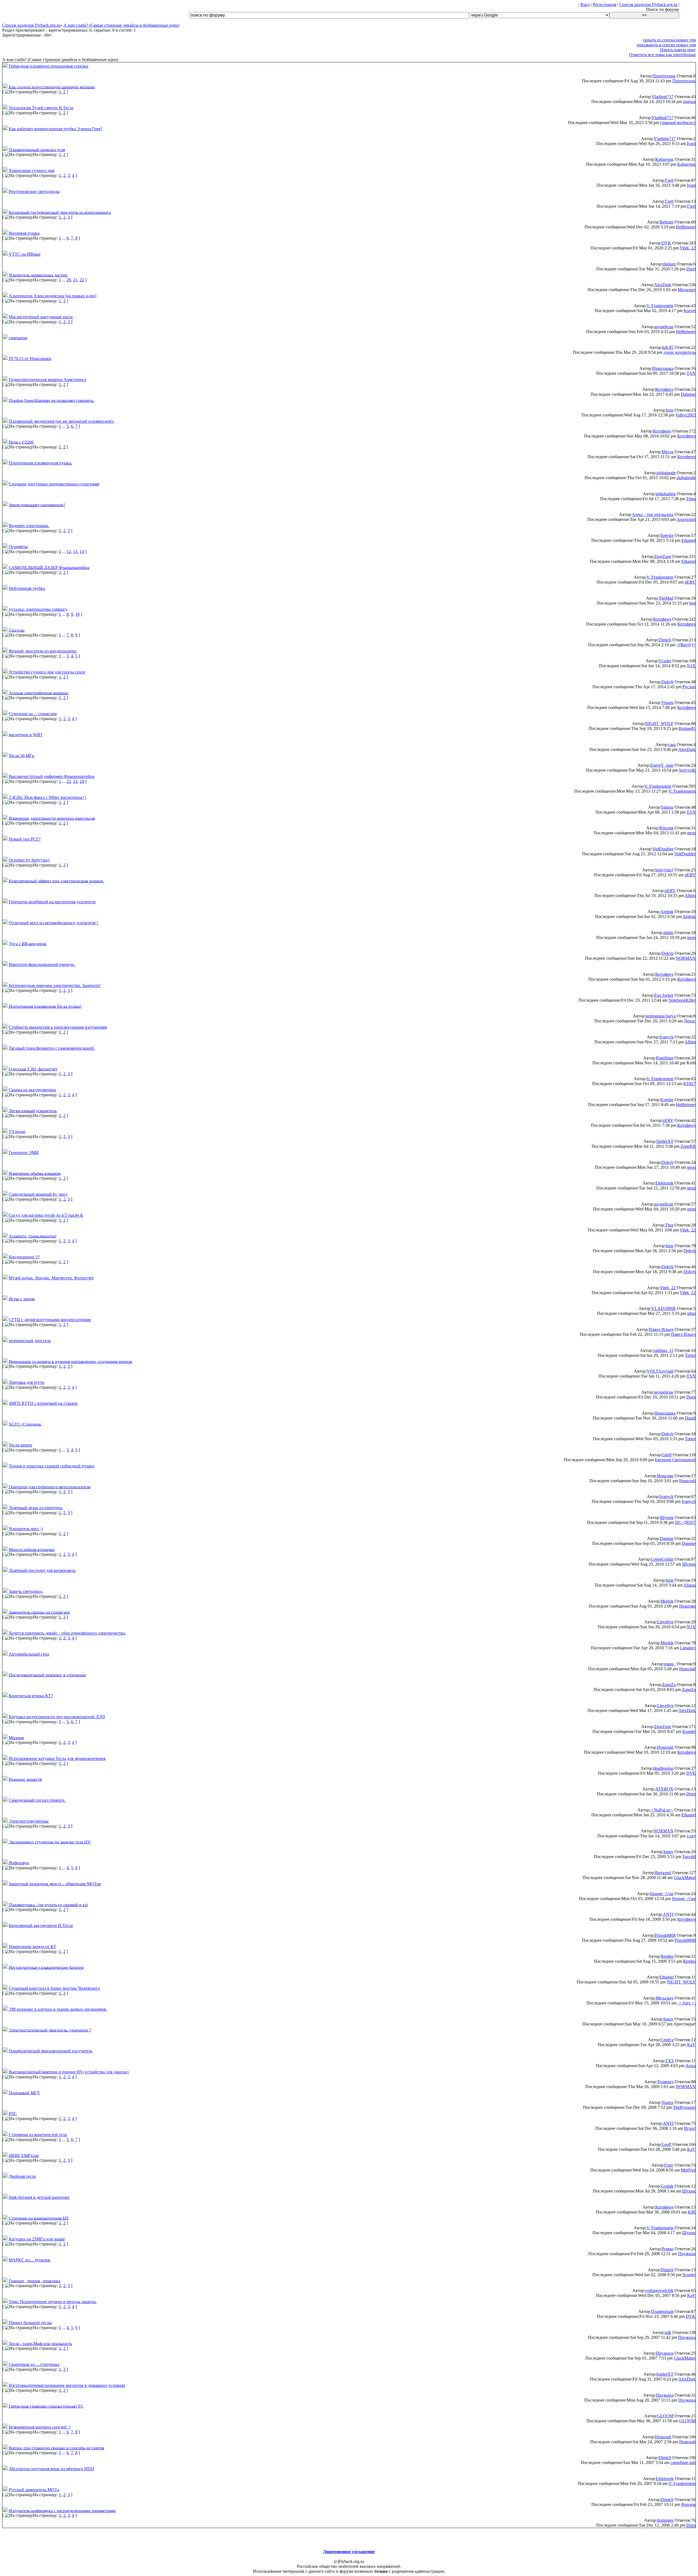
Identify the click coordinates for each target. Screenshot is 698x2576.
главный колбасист (678, 123)
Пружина (687, 2254)
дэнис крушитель (679, 352)
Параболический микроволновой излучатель (51, 2051)
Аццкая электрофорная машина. (39, 693)
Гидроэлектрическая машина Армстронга (47, 380)
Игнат (690, 2128)
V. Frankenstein (660, 306)
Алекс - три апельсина (653, 514)
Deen (691, 1397)
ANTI (668, 1914)
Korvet (690, 311)
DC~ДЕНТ (685, 1522)
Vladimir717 (663, 97)
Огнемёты (18, 547)
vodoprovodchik (659, 2290)
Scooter (689, 2275)
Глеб (669, 180)
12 (69, 552)
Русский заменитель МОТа (34, 2490)
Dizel (691, 269)
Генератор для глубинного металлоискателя (49, 1487)
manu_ (670, 1664)
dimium (669, 264)
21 (75, 280)
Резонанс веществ (25, 1779)
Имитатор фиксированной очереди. (42, 964)
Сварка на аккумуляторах (32, 1090)
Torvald (689, 1857)
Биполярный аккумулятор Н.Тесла (41, 1926)
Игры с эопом (22, 1299)
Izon (670, 410)
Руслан (689, 687)
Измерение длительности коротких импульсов (52, 818)
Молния (16, 1737)
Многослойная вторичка (32, 1549)
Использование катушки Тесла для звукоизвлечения (57, 1758)
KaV (691, 2045)
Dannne (667, 1538)
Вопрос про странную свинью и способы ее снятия (56, 2448)
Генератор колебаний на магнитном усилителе (52, 902)
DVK (666, 243)
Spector (667, 535)
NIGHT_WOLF (659, 724)
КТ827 (689, 1084)
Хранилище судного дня (31, 170)
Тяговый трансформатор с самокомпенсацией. (52, 1048)
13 (75, 552)
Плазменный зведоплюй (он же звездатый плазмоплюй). (61, 421)
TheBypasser (684, 2107)
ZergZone (663, 556)
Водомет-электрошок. (29, 526)
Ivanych (667, 1037)
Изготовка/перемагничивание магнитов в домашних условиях (67, 2385)
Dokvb (667, 682)
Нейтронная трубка (27, 588)
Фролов (666, 828)
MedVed (688, 2170)
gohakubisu (666, 494)
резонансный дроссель (30, 1341)
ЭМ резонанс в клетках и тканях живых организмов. (58, 2009)
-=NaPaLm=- (662, 1810)
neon (691, 833)
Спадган (17, 630)
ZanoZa (669, 1685)
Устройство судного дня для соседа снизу (47, 672)
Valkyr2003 (685, 415)
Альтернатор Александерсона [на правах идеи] (52, 296)
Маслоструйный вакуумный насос (41, 317)
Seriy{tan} (664, 870)
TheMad (666, 598)
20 (69, 280)
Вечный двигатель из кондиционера (43, 651)
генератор (18, 338)
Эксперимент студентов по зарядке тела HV (50, 1842)
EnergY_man (662, 765)
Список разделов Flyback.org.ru (648, 4)
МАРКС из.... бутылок (30, 2260)
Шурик (667, 1517)
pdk (668, 2332)
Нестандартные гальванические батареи (46, 1967)
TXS (670, 2061)
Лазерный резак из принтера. (36, 1508)
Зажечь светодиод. (26, 1591)
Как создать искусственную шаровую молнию (52, 87)
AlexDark (663, 285)
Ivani (691, 144)
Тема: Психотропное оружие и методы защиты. (53, 2302)
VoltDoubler (663, 849)
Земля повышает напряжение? (37, 505)
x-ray (691, 1836)
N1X (691, 666)
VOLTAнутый (660, 1371)
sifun (691, 1313)
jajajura (689, 102)
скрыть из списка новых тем (669, 40)
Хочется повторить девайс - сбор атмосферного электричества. (67, 1633)
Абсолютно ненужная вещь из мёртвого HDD (51, 2469)
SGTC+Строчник (25, 1424)
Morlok (667, 1601)
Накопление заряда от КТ (32, 1947)
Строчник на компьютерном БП (39, 2218)
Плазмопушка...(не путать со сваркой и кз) (48, 1905)
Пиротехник (664, 76)
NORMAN (686, 958)
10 (77, 614)
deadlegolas (663, 1768)
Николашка (663, 368)
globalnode (666, 473)
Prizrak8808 (665, 1935)
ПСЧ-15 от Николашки (30, 359)
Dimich (665, 640)
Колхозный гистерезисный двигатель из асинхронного (60, 212)
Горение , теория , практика (34, 2281)
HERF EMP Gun (24, 2155)
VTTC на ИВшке (25, 254)
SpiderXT (665, 1141)
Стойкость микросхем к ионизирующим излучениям (58, 1027)
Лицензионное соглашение (349, 2552)
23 (75, 781)
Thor (669, 1225)
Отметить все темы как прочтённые (662, 55)
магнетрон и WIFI (25, 735)
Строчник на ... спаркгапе (33, 714)
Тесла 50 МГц (22, 755)
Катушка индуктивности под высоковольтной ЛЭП (57, 1717)
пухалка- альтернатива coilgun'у (38, 609)
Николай (687, 1481)
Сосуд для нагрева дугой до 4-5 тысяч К (46, 1215)
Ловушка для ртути (27, 1382)
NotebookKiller (682, 1000)
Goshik (667, 2186)
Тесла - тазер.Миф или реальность (40, 2343)
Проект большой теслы (30, 2323)
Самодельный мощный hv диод (38, 1194)
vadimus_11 (663, 1350)
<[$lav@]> (686, 645)
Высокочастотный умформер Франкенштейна (52, 776)
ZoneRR (688, 1146)
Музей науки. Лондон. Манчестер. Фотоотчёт (51, 1278)
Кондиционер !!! (24, 1257)
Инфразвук (19, 1863)
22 (82, 280)
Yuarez (667, 2102)
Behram (667, 222)
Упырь (667, 703)
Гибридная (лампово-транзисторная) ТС (46, 2406)
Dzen (691, 2525)
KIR (692, 2212)
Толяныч (665, 2082)
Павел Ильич (661, 1329)
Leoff (667, 2144)
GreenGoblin (662, 1559)
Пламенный (662, 2311)
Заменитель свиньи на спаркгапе (39, 1612)
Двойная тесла (22, 2176)
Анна (691, 2066)
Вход (585, 4)
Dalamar (688, 394)
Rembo (667, 1956)
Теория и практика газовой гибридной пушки (52, 1466)
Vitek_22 (688, 248)
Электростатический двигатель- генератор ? (50, 2030)
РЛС (13, 2114)
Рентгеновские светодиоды (34, 191)
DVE (691, 1773)
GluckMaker (685, 1878)
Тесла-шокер (20, 1445)
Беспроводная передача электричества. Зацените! (55, 985)
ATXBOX (664, 1789)
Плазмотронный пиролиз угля (37, 150)
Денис (690, 1021)
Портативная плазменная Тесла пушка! (45, 1006)
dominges (665, 2520)
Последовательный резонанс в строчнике (47, 1675)
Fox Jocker (664, 995)
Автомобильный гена (29, 1654)
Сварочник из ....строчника (34, 2364)
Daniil (690, 1418)
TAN (691, 373)
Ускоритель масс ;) (26, 1529)
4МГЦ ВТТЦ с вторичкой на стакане (43, 1403)
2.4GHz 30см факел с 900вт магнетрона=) (47, 797)
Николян (665, 1476)
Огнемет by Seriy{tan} (29, 860)
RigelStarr (665, 1058)
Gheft (667, 1455)
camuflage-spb (683, 2462)
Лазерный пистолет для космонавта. (42, 1570)
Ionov (668, 1852)
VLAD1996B (664, 1308)
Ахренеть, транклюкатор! (33, 1236)
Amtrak (667, 912)
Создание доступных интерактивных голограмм (54, 484)
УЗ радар (17, 1132)
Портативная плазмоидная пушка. (40, 463)
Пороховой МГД (24, 2093)
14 (82, 552)
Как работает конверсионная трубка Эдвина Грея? (55, 129)
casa (672, 745)
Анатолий (686, 519)
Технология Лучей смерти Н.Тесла (41, 108)
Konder (667, 1100)
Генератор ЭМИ (24, 1153)
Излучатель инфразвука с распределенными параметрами (62, 2510)
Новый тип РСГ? (25, 839)
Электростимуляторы (29, 1821)
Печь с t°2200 (21, 442)
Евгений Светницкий (675, 1460)
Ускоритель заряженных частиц (38, 275)
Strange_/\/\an (662, 1894)
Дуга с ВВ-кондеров (28, 943)
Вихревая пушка (24, 233)
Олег (669, 2165)
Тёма (691, 499)
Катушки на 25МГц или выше (37, 2239)
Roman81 (687, 728)
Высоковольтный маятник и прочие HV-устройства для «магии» (69, 2072)
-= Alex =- (687, 2003)
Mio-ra (668, 452)
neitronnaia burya (661, 1016)
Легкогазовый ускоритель (33, 1111)
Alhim (690, 896)
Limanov (688, 1648)
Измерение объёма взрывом (35, 1173)
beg (692, 603)
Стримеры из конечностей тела (38, 2135)
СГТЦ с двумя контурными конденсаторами (50, 1320)
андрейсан (664, 327)
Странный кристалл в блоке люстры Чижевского (54, 1988)
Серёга (667, 2040)
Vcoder (665, 661)
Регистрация (604, 4)
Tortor (690, 1355)
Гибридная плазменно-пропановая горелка (49, 66)
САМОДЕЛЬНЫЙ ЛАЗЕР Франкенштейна (49, 567)
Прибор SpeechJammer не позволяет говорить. (52, 400)
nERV (690, 582)
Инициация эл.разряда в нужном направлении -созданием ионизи (70, 1361)
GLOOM (665, 2416)
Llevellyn (665, 1622)
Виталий (663, 1873)
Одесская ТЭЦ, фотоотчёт (33, 1069)
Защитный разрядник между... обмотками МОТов (55, 1884)
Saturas (667, 807)
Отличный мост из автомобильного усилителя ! (53, 923)
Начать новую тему (678, 50)
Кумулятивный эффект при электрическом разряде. (56, 881)
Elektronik (664, 1183)
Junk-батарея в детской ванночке (39, 2197)
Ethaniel (688, 540)
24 (82, 781)
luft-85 (668, 347)
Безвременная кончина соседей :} (40, 2427)
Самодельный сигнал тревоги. (37, 1800)
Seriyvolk (687, 770)
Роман (668, 2249)
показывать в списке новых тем (666, 45)
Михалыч (687, 290)
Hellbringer (686, 227)
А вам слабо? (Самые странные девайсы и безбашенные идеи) (121, 25)
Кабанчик (664, 159)
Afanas (689, 1585)
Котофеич (664, 389)
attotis (668, 933)
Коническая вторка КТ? (31, 1696)
